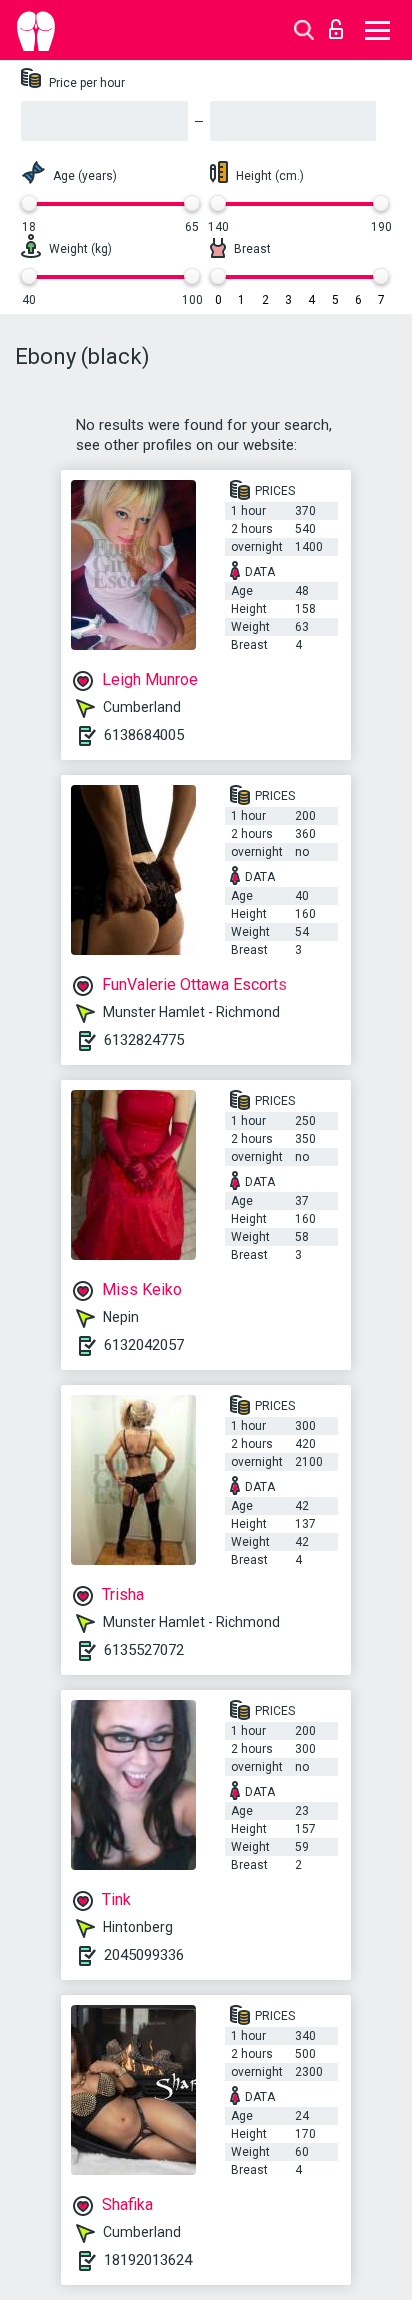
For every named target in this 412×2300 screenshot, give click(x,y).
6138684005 (144, 735)
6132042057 (144, 1345)
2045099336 (144, 1955)
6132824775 (144, 1040)
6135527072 (144, 1650)
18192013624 (148, 2260)
